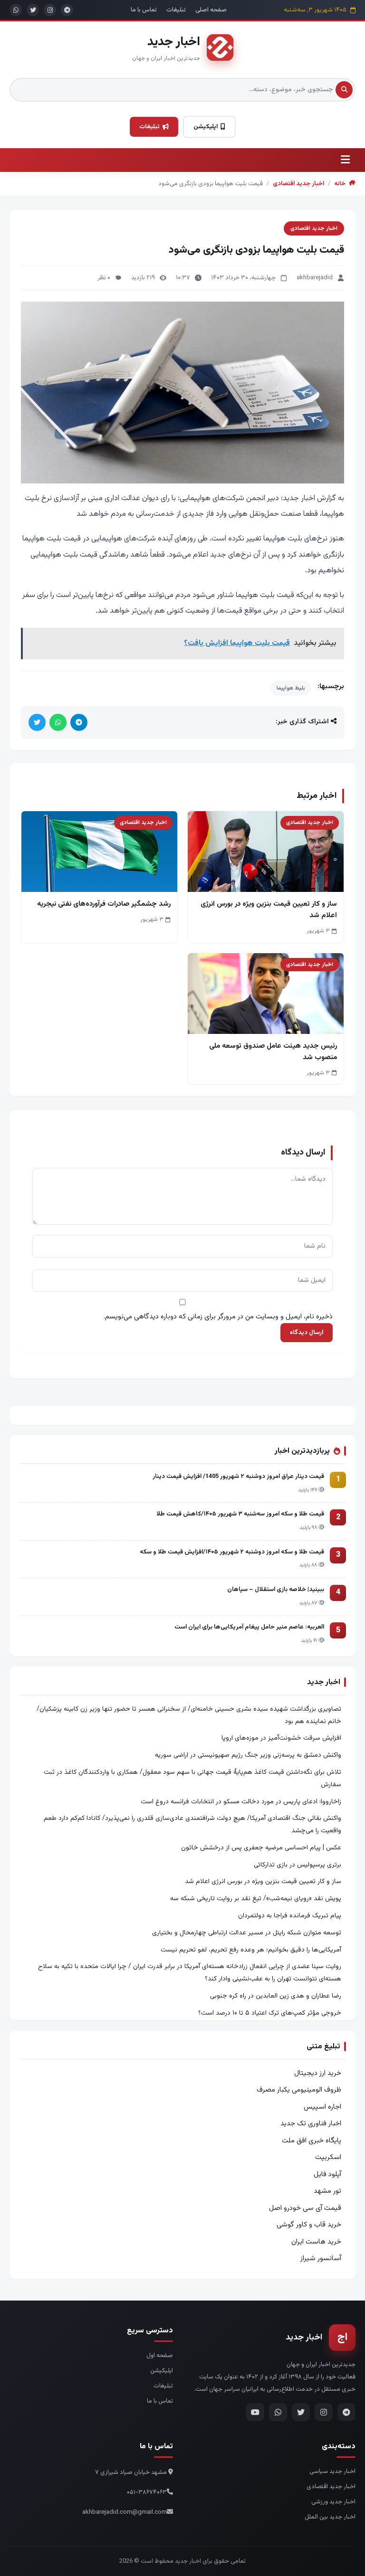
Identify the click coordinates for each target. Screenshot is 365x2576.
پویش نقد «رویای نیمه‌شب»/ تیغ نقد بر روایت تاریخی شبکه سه (256, 1899)
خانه (341, 184)
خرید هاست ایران (316, 2242)
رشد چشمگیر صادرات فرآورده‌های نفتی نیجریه (104, 904)
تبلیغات (176, 10)
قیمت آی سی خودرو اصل (305, 2208)
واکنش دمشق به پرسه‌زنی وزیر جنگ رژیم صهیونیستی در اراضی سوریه (248, 1755)
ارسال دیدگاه (307, 1333)
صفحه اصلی (211, 10)
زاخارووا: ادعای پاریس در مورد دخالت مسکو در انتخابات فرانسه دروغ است (241, 1802)
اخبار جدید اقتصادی (298, 184)
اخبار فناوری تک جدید (311, 2124)
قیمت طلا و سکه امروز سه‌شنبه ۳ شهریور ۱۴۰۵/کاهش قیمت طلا (240, 1514)
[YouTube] (255, 2412)
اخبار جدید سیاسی (332, 2472)
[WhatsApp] (278, 2412)
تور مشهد (327, 2191)
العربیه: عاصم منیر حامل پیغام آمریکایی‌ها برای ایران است (249, 1627)
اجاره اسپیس (322, 2107)
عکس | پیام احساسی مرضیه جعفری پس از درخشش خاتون (261, 1848)
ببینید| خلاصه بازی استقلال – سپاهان (276, 1590)
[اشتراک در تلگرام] (79, 722)
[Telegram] (346, 2412)
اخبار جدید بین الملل (330, 2517)
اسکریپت (328, 2157)
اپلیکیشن (206, 127)
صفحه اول (160, 2356)
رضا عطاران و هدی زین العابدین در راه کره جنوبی (276, 1996)
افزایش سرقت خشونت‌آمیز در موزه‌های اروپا (281, 1738)
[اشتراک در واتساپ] (58, 722)
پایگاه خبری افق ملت (312, 2141)
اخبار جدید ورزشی (333, 2502)
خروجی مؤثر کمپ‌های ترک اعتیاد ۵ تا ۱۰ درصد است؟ (270, 2013)
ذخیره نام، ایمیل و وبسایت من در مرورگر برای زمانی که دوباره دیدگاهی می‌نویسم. (218, 1317)
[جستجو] (344, 90)
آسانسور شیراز (321, 2259)
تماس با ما (144, 10)
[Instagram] (324, 2412)
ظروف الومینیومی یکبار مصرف (299, 2090)
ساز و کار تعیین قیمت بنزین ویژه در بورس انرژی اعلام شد (263, 1882)
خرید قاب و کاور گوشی (309, 2225)
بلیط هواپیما (291, 688)
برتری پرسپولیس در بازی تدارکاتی (298, 1865)
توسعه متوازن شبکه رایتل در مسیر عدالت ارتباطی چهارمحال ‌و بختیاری (247, 1933)
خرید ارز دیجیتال (318, 2073)
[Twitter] (301, 2412)
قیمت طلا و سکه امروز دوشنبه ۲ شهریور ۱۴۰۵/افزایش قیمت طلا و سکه (232, 1552)
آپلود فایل (327, 2174)
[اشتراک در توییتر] (37, 722)
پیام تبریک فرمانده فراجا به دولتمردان (290, 1916)
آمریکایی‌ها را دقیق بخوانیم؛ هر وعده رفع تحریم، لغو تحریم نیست (251, 1950)
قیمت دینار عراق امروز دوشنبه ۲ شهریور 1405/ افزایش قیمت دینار (238, 1477)
